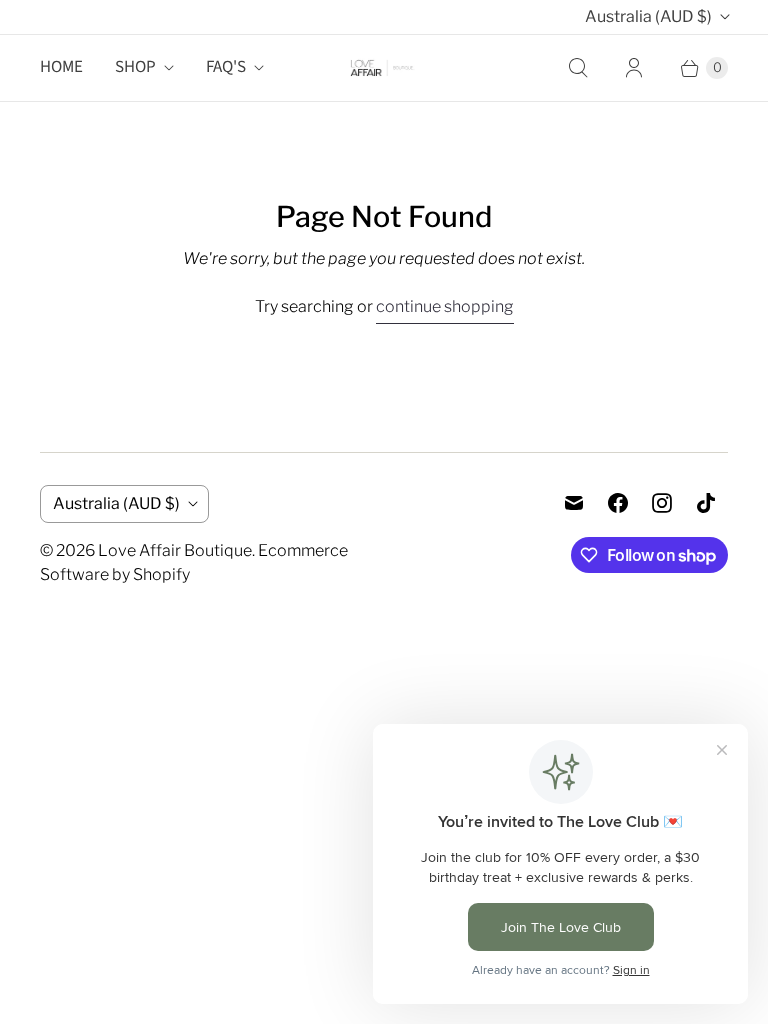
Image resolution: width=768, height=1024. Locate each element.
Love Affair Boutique (175, 550)
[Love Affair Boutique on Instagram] (662, 503)
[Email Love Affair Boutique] (574, 503)
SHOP (135, 67)
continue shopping (445, 306)
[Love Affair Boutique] (384, 67)
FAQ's (226, 67)
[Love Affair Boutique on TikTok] (706, 503)
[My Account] (634, 68)
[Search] (578, 68)
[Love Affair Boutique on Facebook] (618, 503)
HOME (61, 67)
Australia (648, 16)
